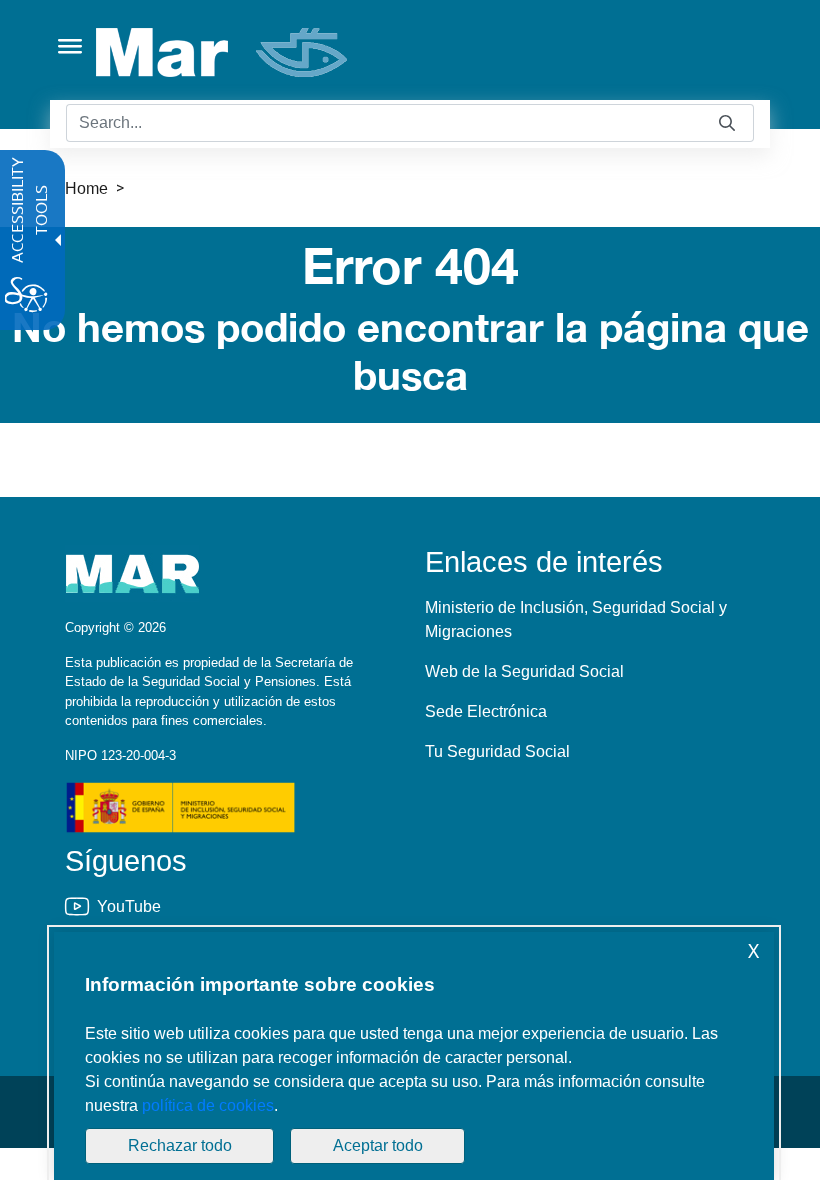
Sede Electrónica (486, 711)
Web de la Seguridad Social (524, 671)
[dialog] (414, 1056)
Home (86, 188)
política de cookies (208, 1105)
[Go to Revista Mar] (223, 52)
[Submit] (727, 123)
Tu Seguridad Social (497, 751)
